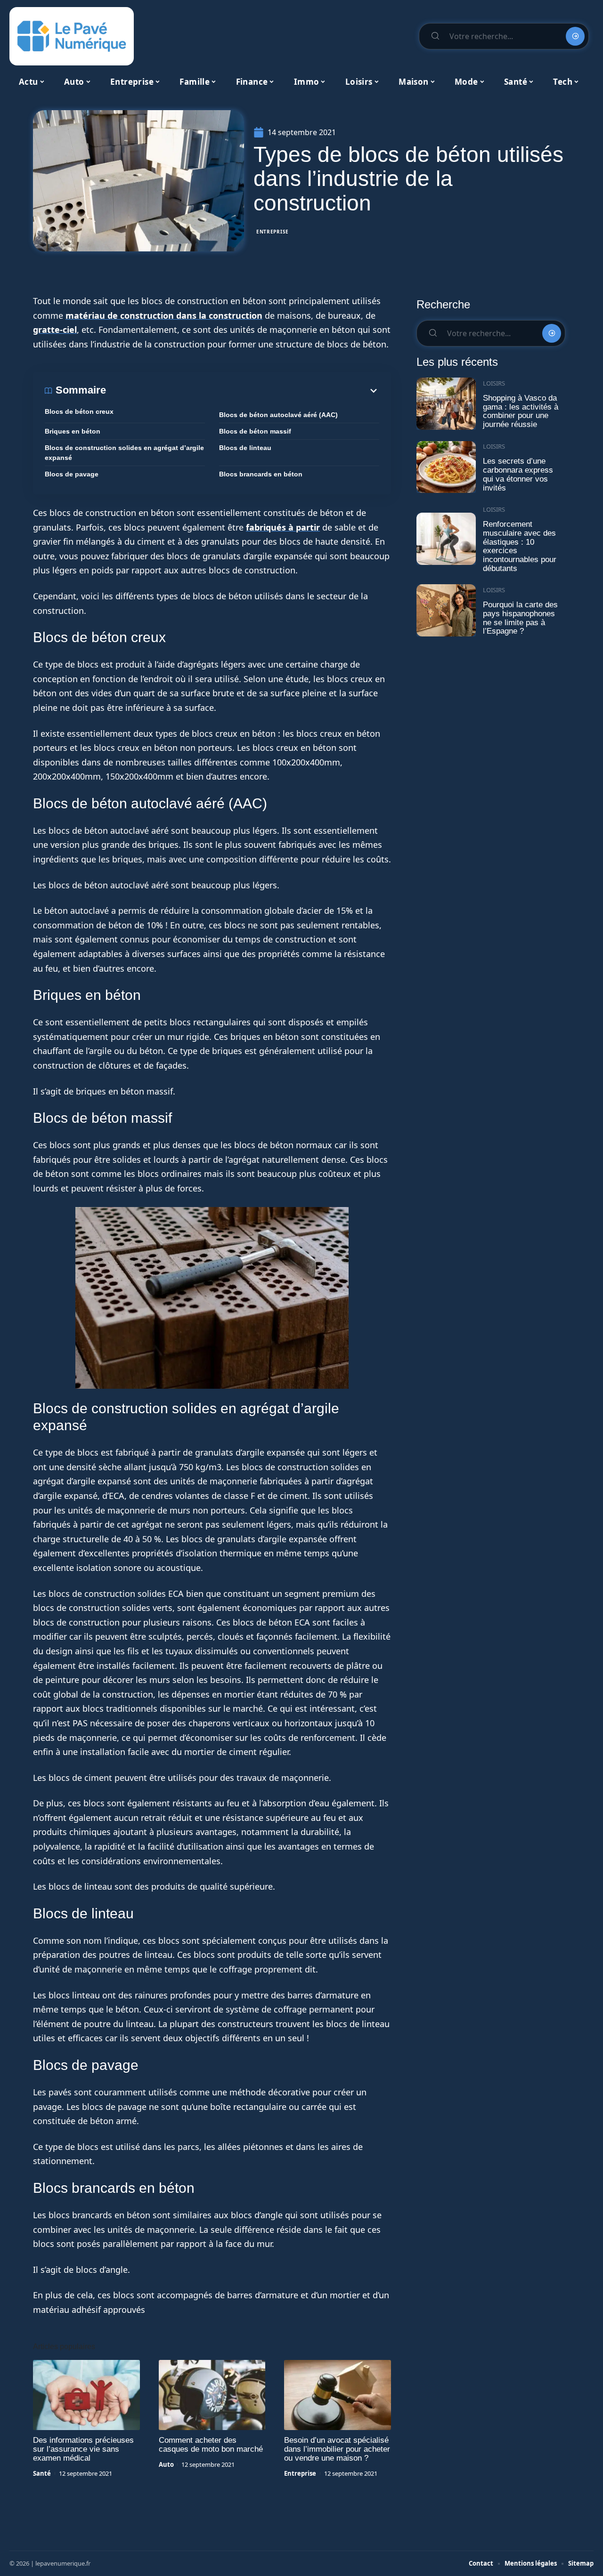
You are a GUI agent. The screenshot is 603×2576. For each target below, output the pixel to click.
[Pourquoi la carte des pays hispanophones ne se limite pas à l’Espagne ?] (446, 610)
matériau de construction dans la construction (164, 315)
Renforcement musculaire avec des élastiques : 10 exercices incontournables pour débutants (520, 546)
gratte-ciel (55, 330)
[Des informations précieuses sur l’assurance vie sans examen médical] (86, 2395)
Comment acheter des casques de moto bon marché (211, 2445)
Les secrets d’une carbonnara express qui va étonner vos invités (518, 474)
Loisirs (494, 383)
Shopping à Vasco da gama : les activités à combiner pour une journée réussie (521, 411)
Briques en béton (73, 431)
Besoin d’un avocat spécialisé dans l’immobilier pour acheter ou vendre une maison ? (337, 2449)
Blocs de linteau (245, 448)
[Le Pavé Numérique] (72, 36)
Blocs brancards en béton (261, 474)
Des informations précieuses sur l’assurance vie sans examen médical (83, 2449)
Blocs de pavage (72, 474)
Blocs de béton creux (79, 411)
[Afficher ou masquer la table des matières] (243, 391)
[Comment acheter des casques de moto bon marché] (212, 2395)
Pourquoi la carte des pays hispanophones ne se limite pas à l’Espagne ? (520, 618)
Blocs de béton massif (255, 431)
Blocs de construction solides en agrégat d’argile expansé (124, 453)
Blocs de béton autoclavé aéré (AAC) (278, 415)
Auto (166, 2464)
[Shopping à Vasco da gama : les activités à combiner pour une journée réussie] (446, 404)
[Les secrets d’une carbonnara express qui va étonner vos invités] (446, 467)
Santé (42, 2473)
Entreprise (273, 232)
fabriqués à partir (283, 527)
